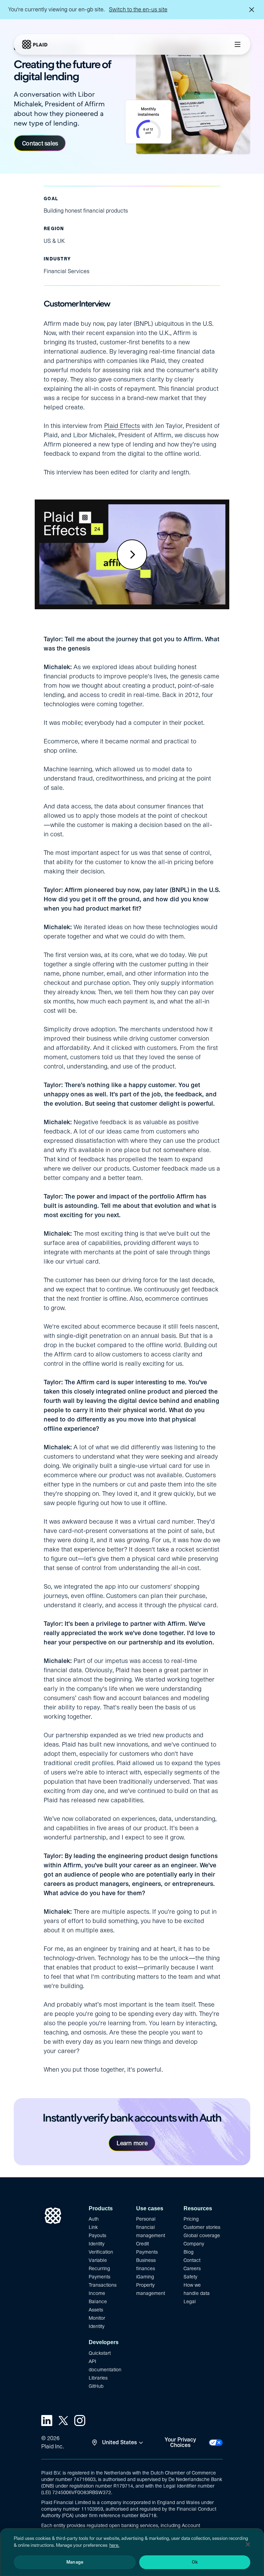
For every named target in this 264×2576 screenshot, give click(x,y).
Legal (190, 2301)
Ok (195, 2562)
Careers (192, 2268)
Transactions (103, 2285)
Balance (98, 2301)
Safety (190, 2277)
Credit (142, 2244)
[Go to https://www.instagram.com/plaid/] (80, 2421)
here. (114, 2545)
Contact (192, 2260)
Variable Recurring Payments (100, 2268)
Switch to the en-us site (138, 9)
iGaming (145, 2277)
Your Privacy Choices (180, 2443)
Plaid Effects (122, 426)
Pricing (191, 2219)
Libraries (98, 2378)
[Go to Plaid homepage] (35, 44)
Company (194, 2244)
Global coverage (202, 2235)
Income (97, 2293)
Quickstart (100, 2353)
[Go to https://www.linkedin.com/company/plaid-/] (47, 2421)
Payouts (97, 2235)
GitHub (96, 2386)
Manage (75, 2562)
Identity (97, 2326)
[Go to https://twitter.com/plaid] (63, 2421)
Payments (147, 2252)
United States (119, 2442)
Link (93, 2227)
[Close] (248, 2544)
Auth (94, 2219)
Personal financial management (151, 2227)
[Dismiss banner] (252, 10)
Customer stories (202, 2227)
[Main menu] (238, 44)
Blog (189, 2252)
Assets (96, 2310)
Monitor (97, 2318)
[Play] (132, 555)
